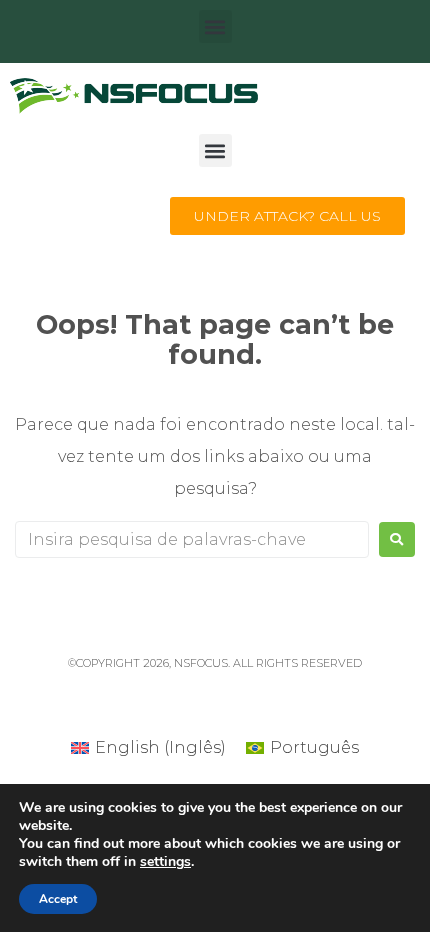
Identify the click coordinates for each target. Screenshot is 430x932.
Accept (58, 899)
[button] (215, 26)
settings (165, 862)
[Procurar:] (192, 539)
